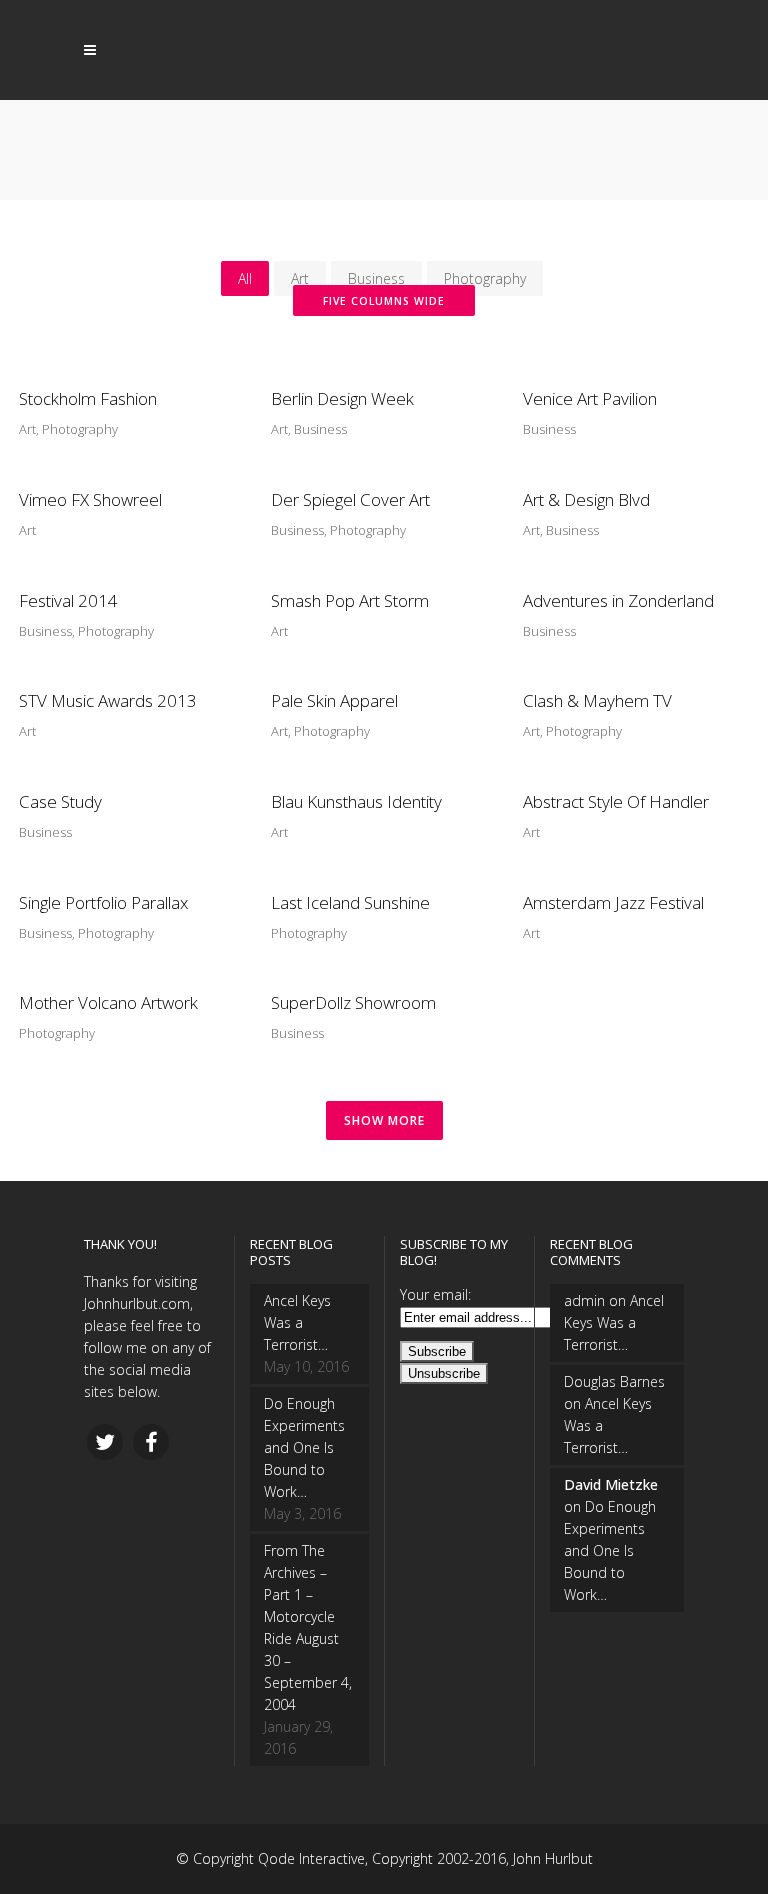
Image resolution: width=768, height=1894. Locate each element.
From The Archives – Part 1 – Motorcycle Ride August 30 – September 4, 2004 (308, 1627)
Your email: (435, 1294)
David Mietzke (611, 1484)
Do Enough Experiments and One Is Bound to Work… (304, 1447)
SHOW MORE (384, 1120)
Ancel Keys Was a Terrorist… (297, 1322)
